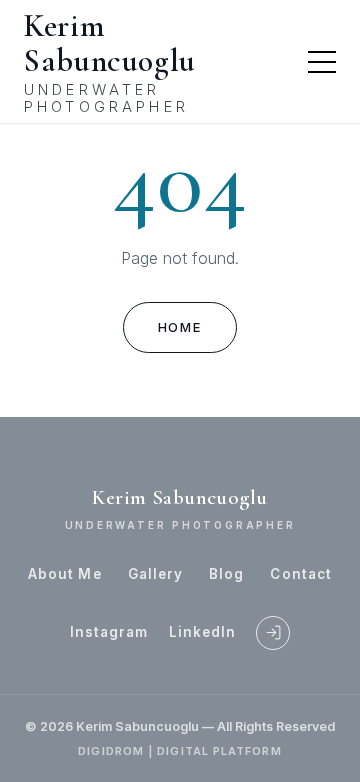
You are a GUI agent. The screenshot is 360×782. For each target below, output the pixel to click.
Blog (226, 574)
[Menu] (322, 62)
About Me (65, 574)
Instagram (109, 632)
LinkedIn (203, 632)
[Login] (273, 633)
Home (180, 327)
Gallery (156, 574)
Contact (301, 574)
